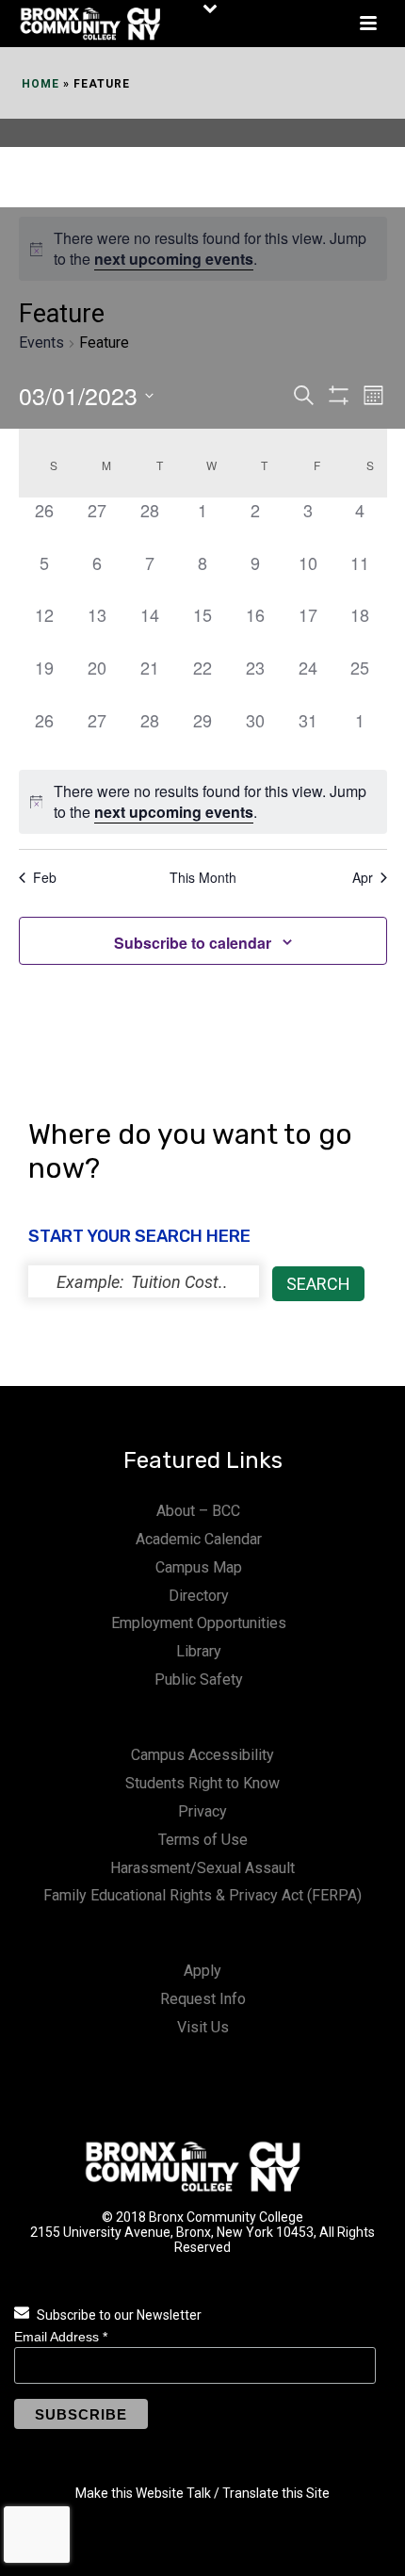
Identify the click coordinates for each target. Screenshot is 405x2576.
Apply (202, 1971)
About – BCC (198, 1511)
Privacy (202, 1811)
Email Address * (61, 2337)
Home (40, 84)
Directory (199, 1596)
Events (41, 342)
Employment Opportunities (199, 1623)
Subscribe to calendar (193, 943)
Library (199, 1651)
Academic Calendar (199, 1539)
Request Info (203, 1999)
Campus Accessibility (202, 1755)
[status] (144, 1281)
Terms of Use (203, 1840)
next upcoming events (174, 259)
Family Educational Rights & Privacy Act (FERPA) (202, 1895)
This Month (203, 878)
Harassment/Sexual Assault (202, 1868)
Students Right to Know (202, 1783)
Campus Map (199, 1567)
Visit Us (203, 2027)
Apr (363, 878)
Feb (45, 878)
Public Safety (199, 1679)
